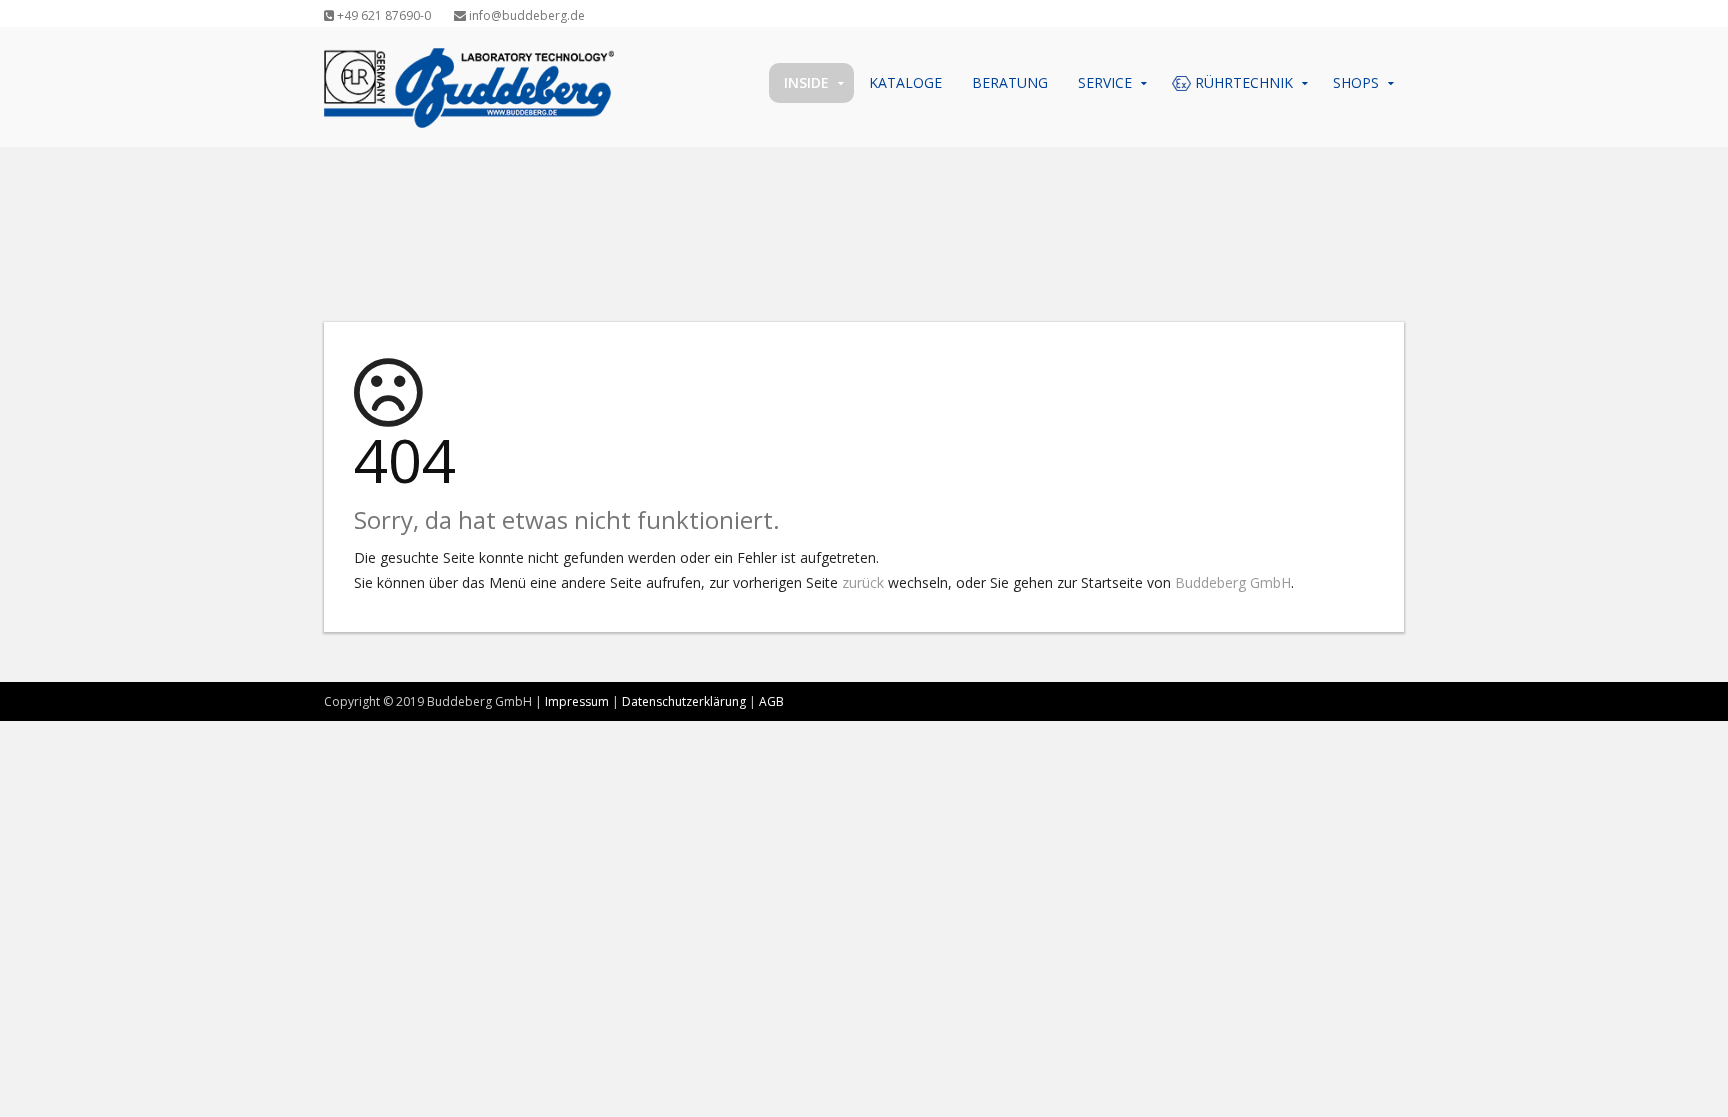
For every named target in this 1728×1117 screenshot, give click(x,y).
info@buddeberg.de (525, 15)
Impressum (577, 701)
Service (1105, 82)
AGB (771, 701)
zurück (863, 582)
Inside (806, 82)
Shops (1356, 82)
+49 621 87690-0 (382, 15)
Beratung (1010, 82)
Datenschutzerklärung (684, 701)
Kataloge (905, 82)
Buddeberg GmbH (1233, 582)
